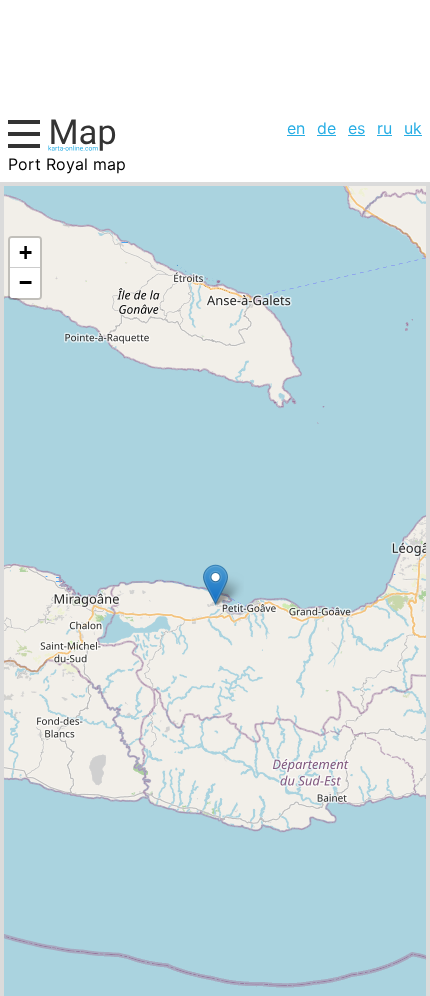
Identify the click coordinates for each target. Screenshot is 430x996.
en (296, 128)
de (326, 128)
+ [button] (25, 252)
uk (413, 128)
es (356, 128)
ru (384, 128)
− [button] (25, 282)
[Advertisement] (215, 56)
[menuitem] (296, 128)
